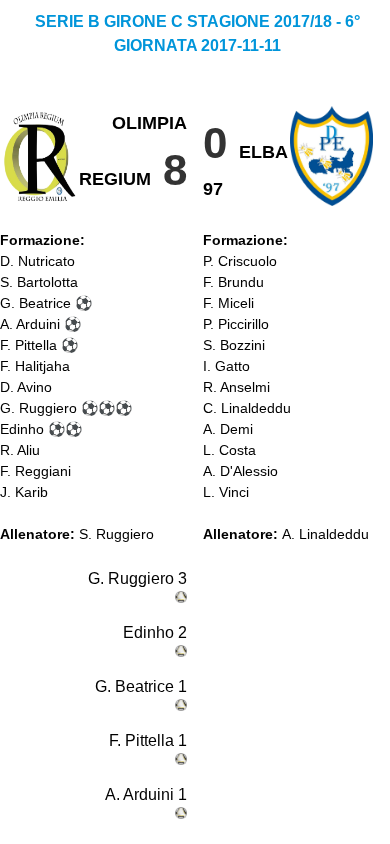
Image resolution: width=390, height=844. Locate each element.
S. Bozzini (234, 345)
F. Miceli (228, 303)
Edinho (22, 429)
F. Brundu (233, 282)
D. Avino (26, 387)
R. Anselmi (236, 387)
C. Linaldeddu (247, 408)
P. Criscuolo (240, 261)
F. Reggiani (35, 471)
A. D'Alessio (240, 471)
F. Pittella (28, 345)
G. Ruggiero (38, 408)
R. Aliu (20, 450)
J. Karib (24, 492)
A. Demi (228, 429)
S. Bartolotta (39, 282)
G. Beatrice (35, 303)
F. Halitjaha (35, 366)
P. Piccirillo (236, 324)
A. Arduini (30, 324)
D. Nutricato (37, 261)
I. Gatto (226, 366)
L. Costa (229, 450)
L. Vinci (226, 492)
